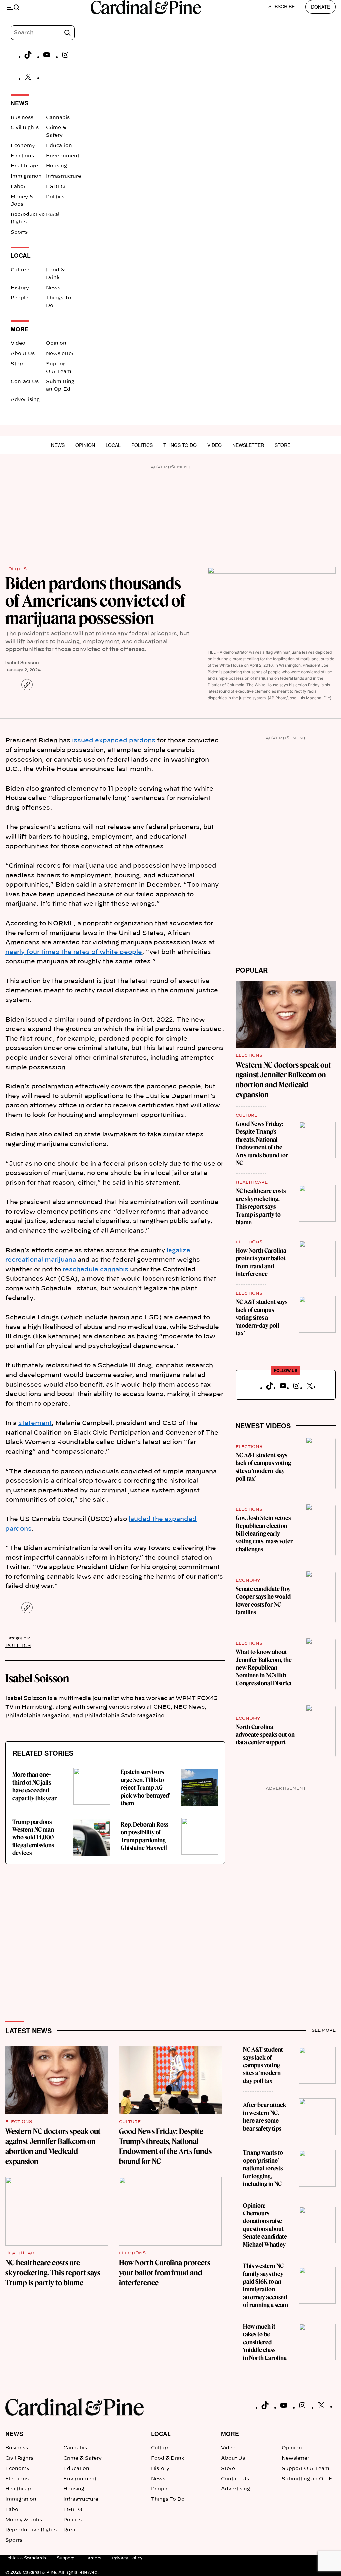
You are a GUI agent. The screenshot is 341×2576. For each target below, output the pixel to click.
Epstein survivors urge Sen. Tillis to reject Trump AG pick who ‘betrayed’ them (145, 1787)
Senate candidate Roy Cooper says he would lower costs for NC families (263, 1601)
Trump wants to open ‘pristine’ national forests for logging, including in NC (263, 2168)
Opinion (56, 343)
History (20, 288)
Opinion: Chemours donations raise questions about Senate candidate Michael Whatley (265, 2225)
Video (18, 343)
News (53, 288)
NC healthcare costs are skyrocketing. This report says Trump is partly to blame (261, 1207)
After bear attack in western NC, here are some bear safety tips (265, 2117)
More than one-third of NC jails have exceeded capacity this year (34, 1786)
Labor (18, 187)
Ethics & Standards (26, 2558)
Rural (53, 215)
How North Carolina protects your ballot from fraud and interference (261, 1262)
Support (65, 2558)
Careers (93, 2558)
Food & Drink (168, 2458)
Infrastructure (63, 176)
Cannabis (58, 118)
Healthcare (24, 166)
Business (22, 118)
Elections (22, 156)
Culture (20, 270)
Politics (55, 197)
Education (59, 146)
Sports (19, 232)
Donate (321, 7)
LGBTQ (55, 187)
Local (113, 445)
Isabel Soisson (22, 662)
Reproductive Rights (31, 2530)
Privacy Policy (127, 2558)
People (19, 298)
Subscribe (282, 6)
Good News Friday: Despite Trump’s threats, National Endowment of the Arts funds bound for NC (262, 1143)
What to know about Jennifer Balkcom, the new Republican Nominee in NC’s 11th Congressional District (264, 1668)
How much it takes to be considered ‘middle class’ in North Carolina (265, 2342)
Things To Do (180, 445)
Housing (56, 166)
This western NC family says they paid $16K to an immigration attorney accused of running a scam (266, 2285)
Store (18, 364)
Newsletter (60, 354)
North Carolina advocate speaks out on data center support (265, 1735)
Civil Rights (25, 128)
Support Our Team (306, 2469)
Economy (23, 146)
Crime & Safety (82, 2458)
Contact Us (25, 382)
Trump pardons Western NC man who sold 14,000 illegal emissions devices (33, 1837)
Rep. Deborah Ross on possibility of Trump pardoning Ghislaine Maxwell (144, 1836)
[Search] (67, 33)
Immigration (26, 176)
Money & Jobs (24, 2520)
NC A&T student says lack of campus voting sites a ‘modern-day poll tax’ (262, 1317)
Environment (63, 156)
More (230, 2434)
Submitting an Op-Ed (309, 2479)
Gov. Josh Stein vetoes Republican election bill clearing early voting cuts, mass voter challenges (264, 1534)
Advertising (25, 400)
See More (324, 2030)
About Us (23, 354)
